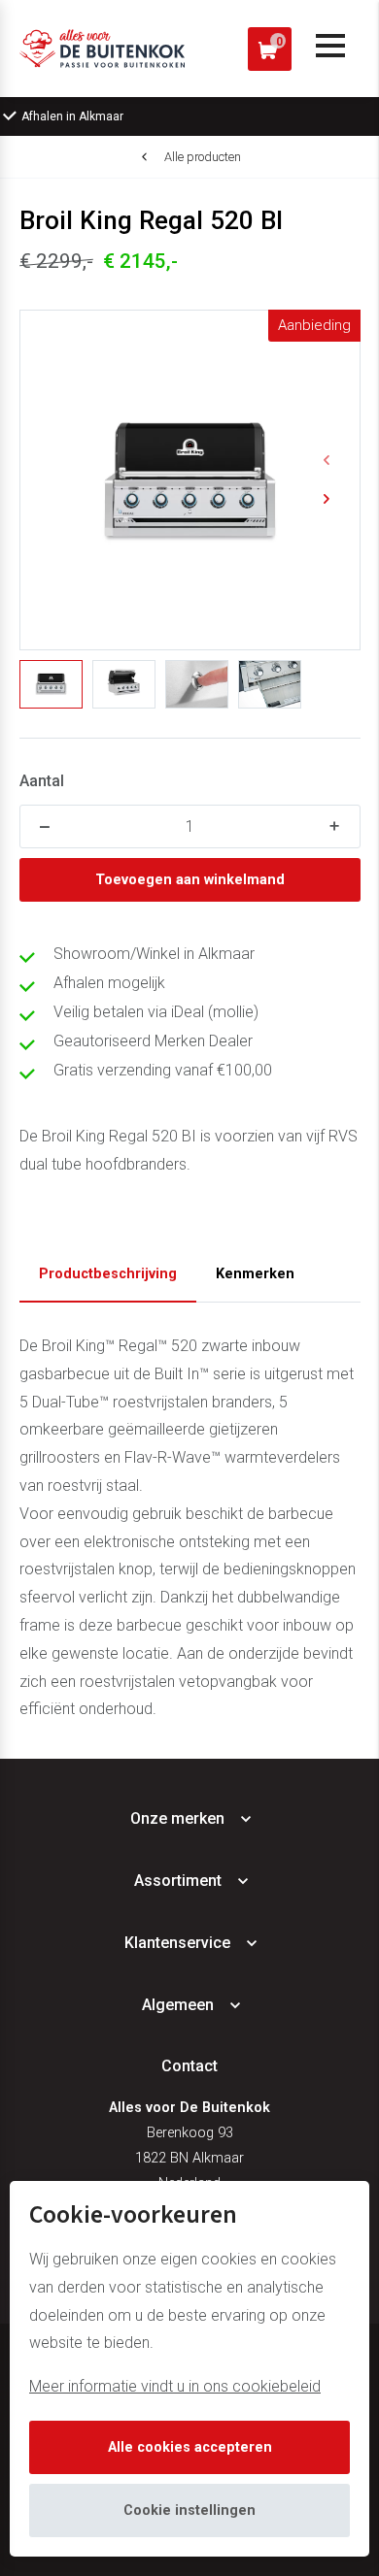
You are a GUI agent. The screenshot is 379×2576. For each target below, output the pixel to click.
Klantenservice (177, 1943)
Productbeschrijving (108, 1274)
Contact (189, 2066)
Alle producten (203, 157)
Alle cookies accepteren (190, 2447)
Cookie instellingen (189, 2510)
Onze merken (177, 1818)
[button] (327, 460)
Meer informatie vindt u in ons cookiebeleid (175, 2386)
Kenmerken (255, 1274)
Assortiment (178, 1881)
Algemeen (178, 2005)
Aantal (42, 781)
